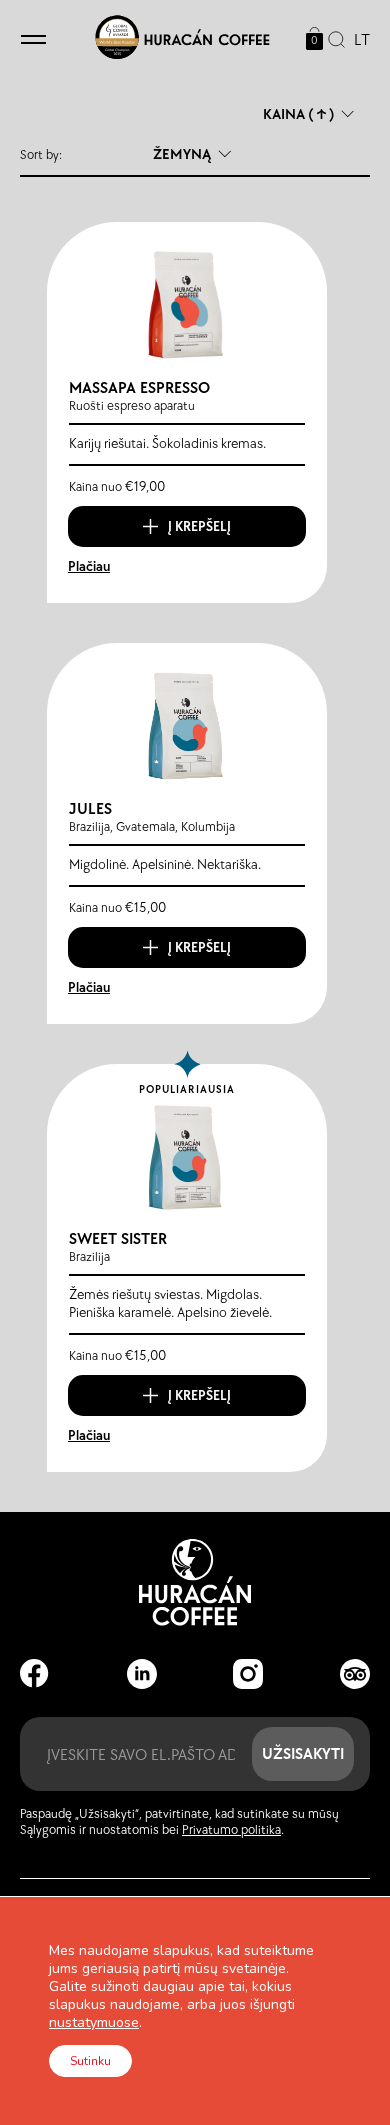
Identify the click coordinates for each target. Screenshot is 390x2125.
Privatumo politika (231, 1830)
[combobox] (357, 40)
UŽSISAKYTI (303, 1753)
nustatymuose (94, 2023)
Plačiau (89, 566)
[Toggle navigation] (33, 40)
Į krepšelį (199, 526)
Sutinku (90, 2061)
